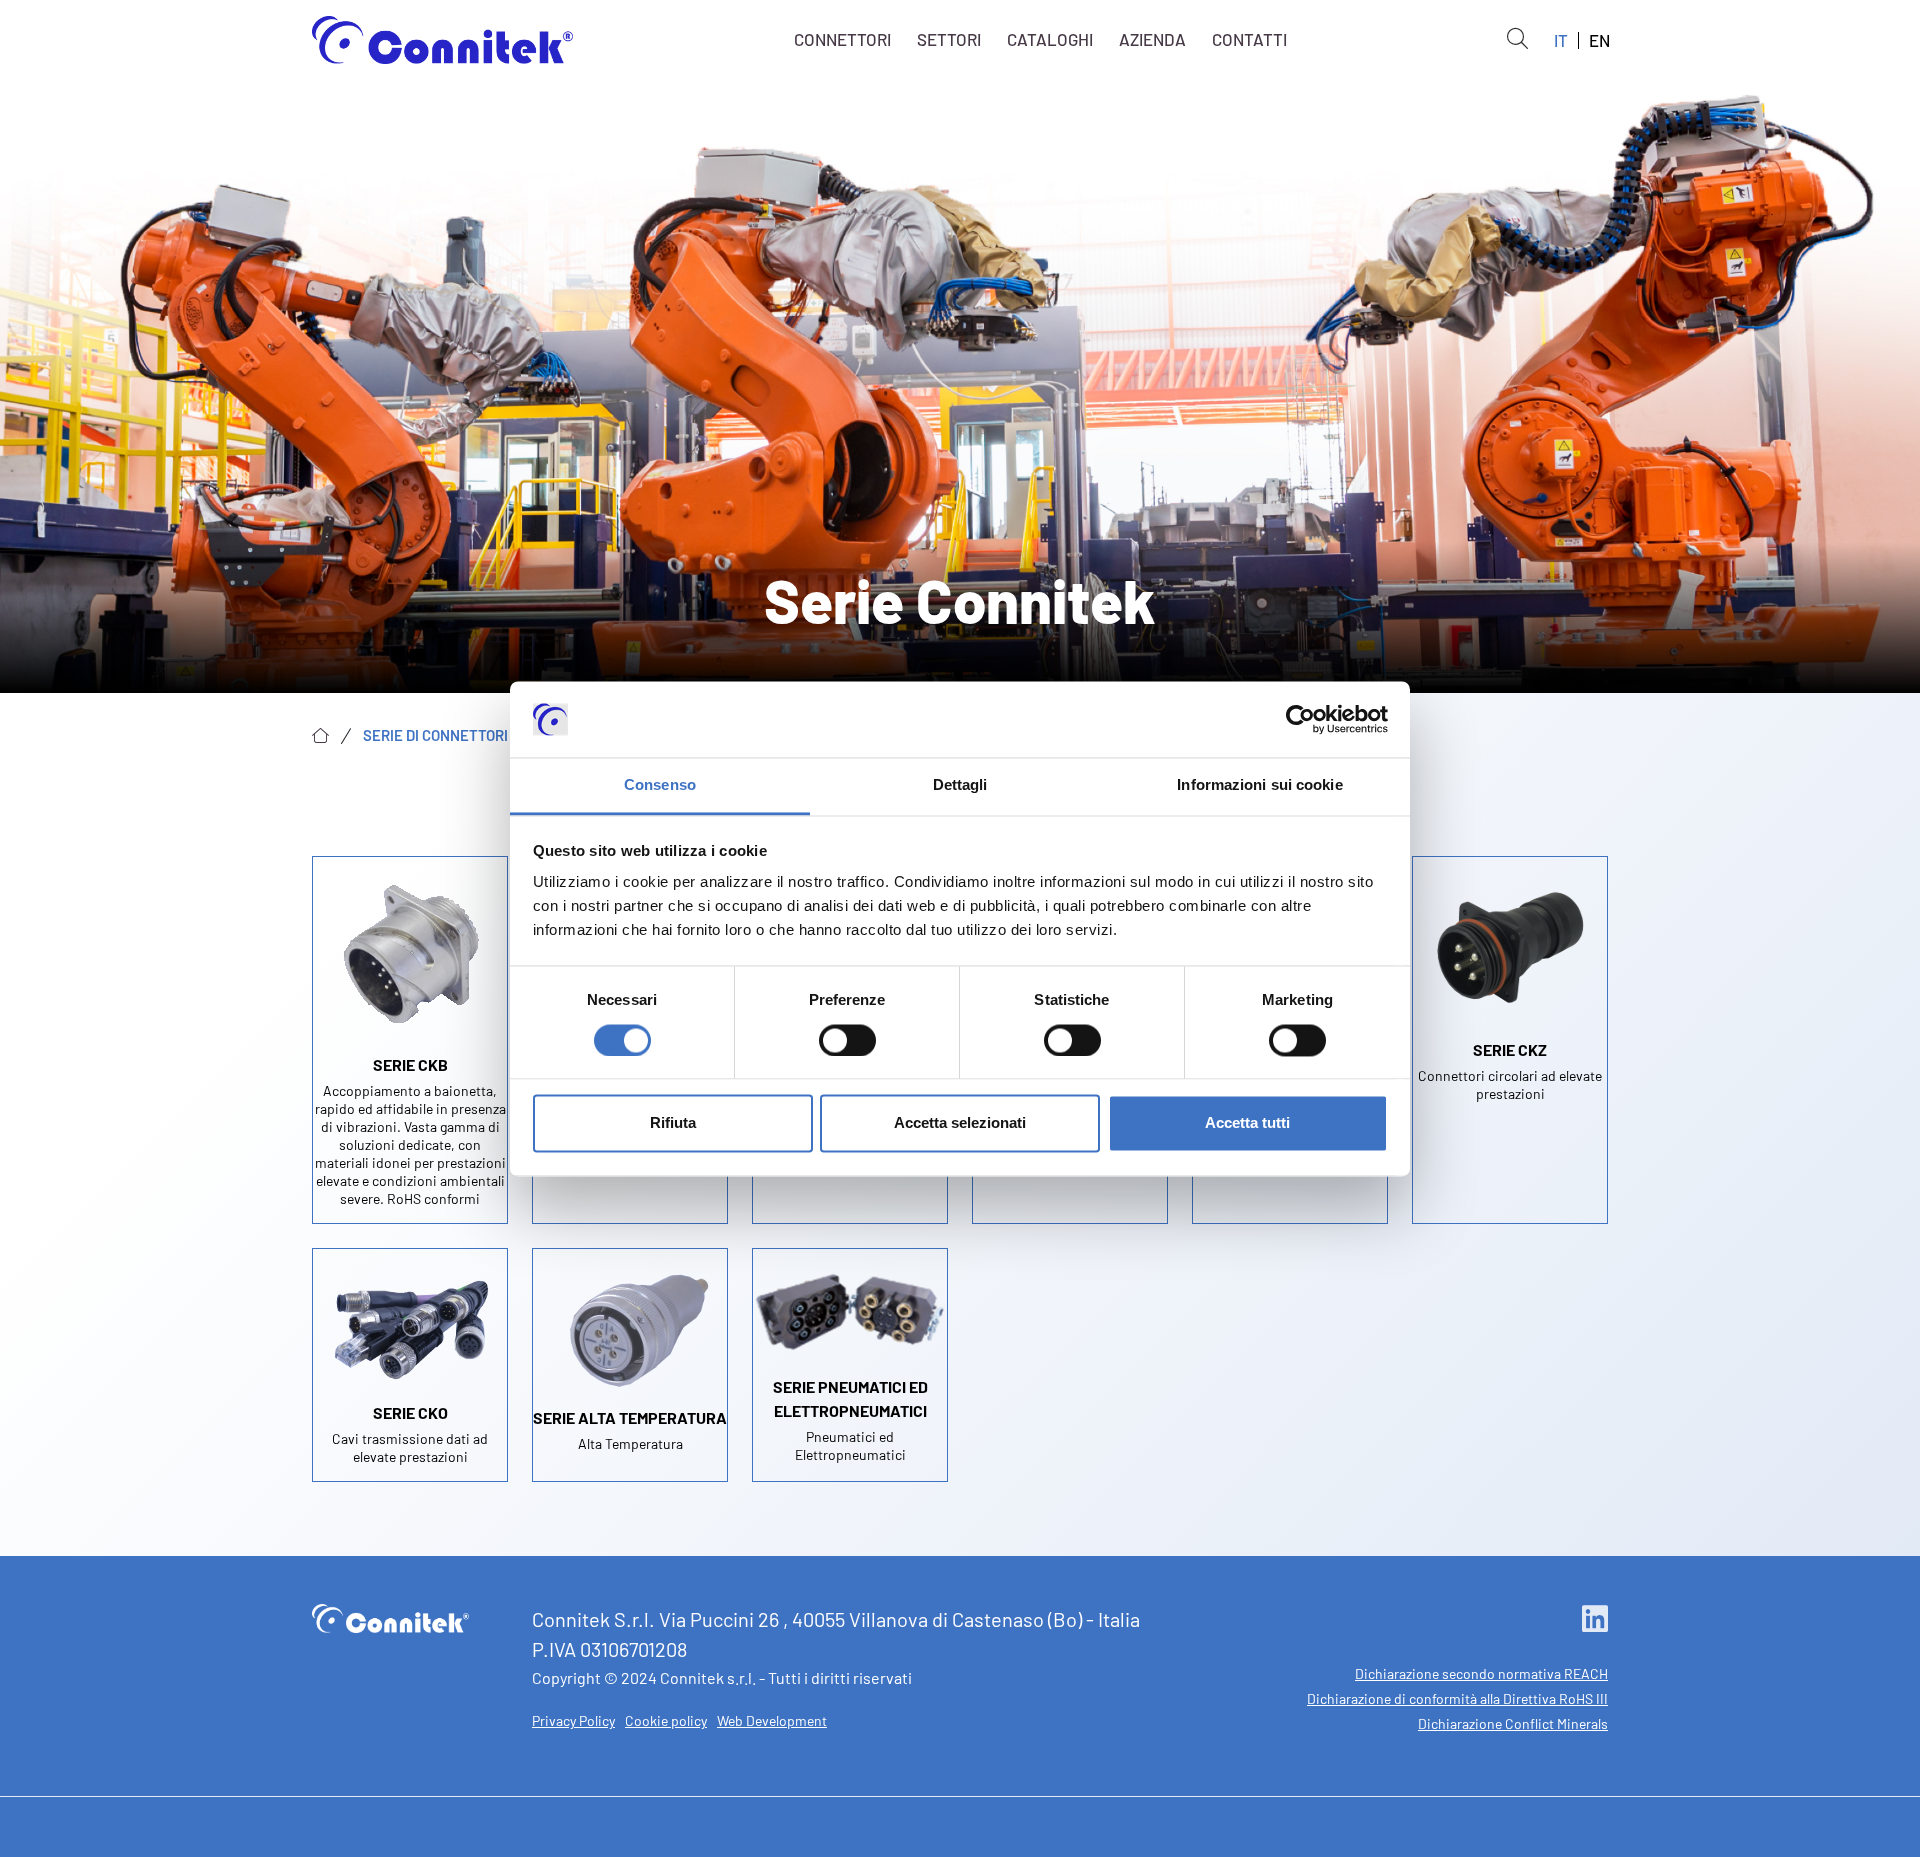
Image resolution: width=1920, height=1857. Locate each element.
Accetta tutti (1247, 1123)
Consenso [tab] (660, 785)
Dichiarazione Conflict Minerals (1513, 1723)
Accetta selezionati (960, 1123)
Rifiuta (673, 1123)
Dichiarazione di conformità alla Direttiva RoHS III (1457, 1698)
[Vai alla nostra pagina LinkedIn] (1595, 1620)
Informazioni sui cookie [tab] (1259, 785)
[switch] (847, 1040)
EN (1599, 40)
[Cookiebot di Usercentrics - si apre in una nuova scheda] (1300, 719)
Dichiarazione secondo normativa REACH (1481, 1673)
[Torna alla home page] (320, 735)
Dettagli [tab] (960, 785)
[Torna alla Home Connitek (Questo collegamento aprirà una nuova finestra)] (390, 1616)
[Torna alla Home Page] (442, 40)
